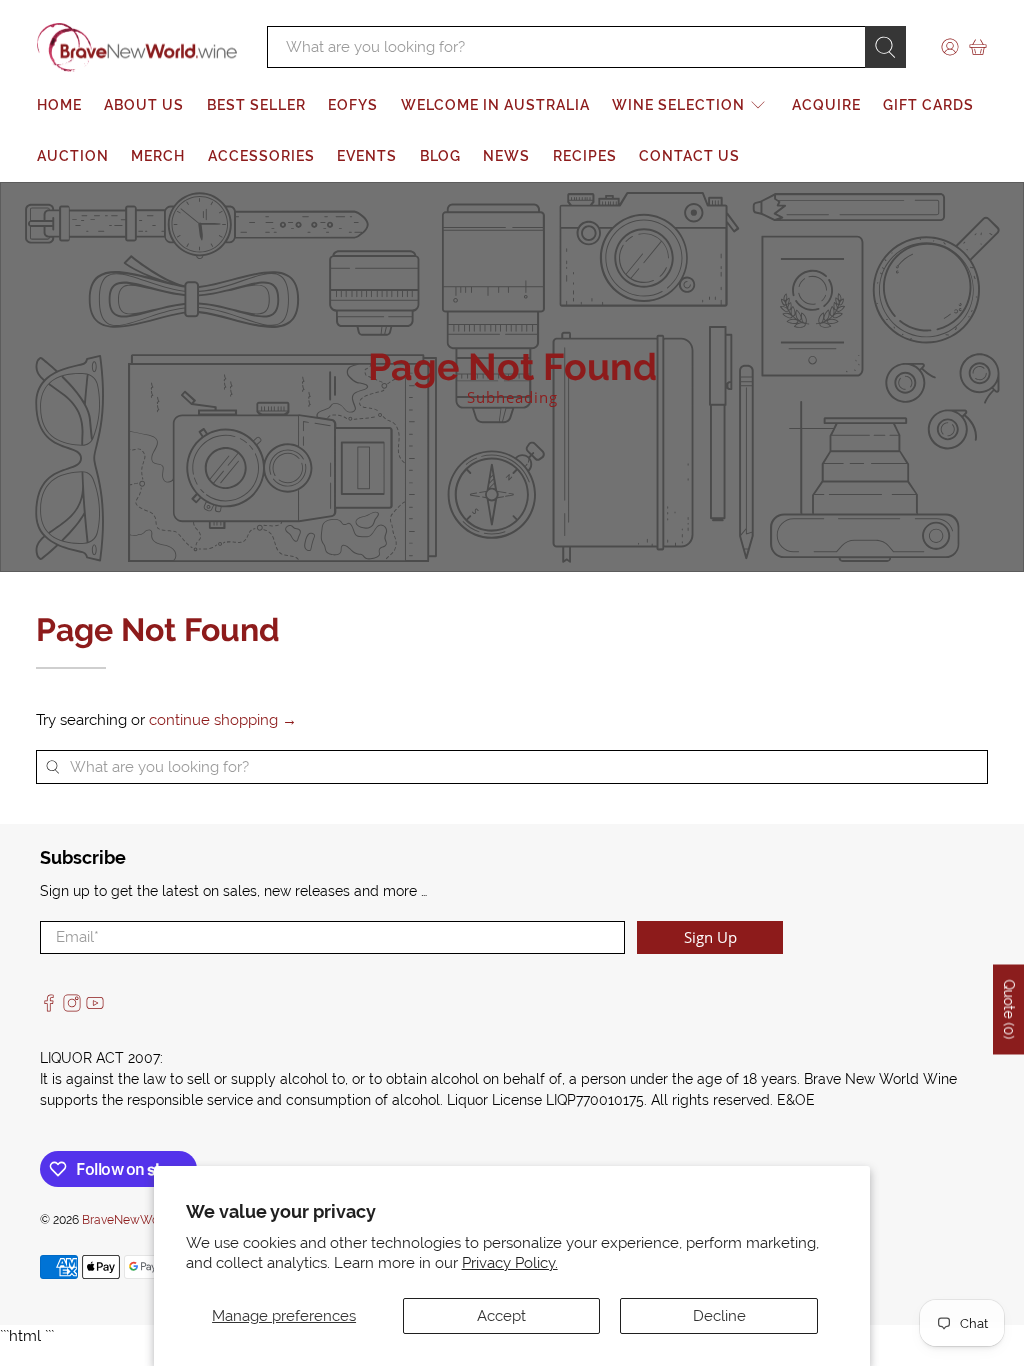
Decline (719, 1316)
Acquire (826, 105)
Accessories (261, 156)
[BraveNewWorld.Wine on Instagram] (72, 1007)
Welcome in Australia (495, 105)
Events (367, 156)
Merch (158, 156)
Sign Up (710, 937)
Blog (440, 156)
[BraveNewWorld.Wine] (137, 48)
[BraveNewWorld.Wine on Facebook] (49, 1007)
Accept (501, 1316)
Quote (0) (1009, 1009)
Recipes (585, 156)
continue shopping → (223, 720)
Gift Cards (928, 105)
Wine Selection (678, 105)
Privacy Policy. (510, 1263)
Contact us (689, 156)
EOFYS (353, 105)
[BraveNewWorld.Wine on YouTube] (95, 1007)
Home (59, 105)
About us (144, 105)
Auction (73, 156)
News (506, 156)
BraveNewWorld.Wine (143, 1220)
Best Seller (256, 105)
